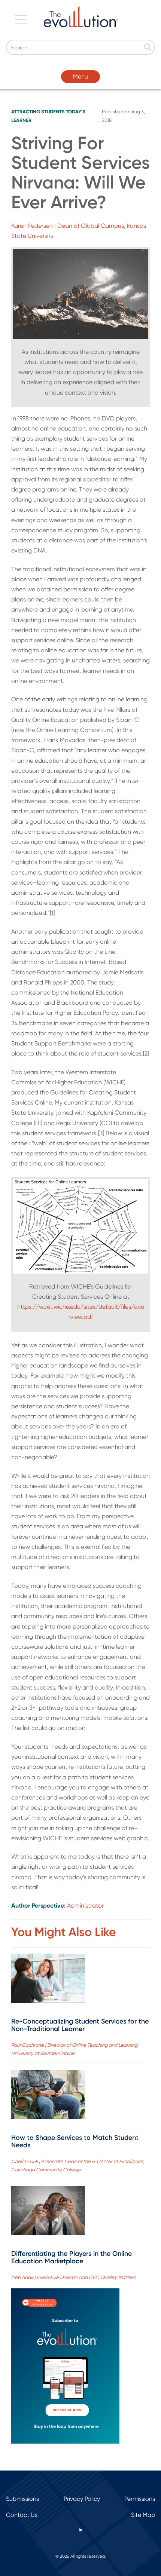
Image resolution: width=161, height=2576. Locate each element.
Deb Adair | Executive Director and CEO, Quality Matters (73, 2277)
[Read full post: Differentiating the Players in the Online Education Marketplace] (48, 2212)
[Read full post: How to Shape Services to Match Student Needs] (48, 2096)
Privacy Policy (82, 2499)
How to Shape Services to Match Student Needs (75, 2141)
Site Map (143, 2515)
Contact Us (22, 2515)
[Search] (148, 48)
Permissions (140, 2499)
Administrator (85, 1906)
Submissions (22, 2499)
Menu (80, 76)
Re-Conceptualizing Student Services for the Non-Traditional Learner (80, 2025)
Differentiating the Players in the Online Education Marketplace (72, 2257)
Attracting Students (38, 112)
